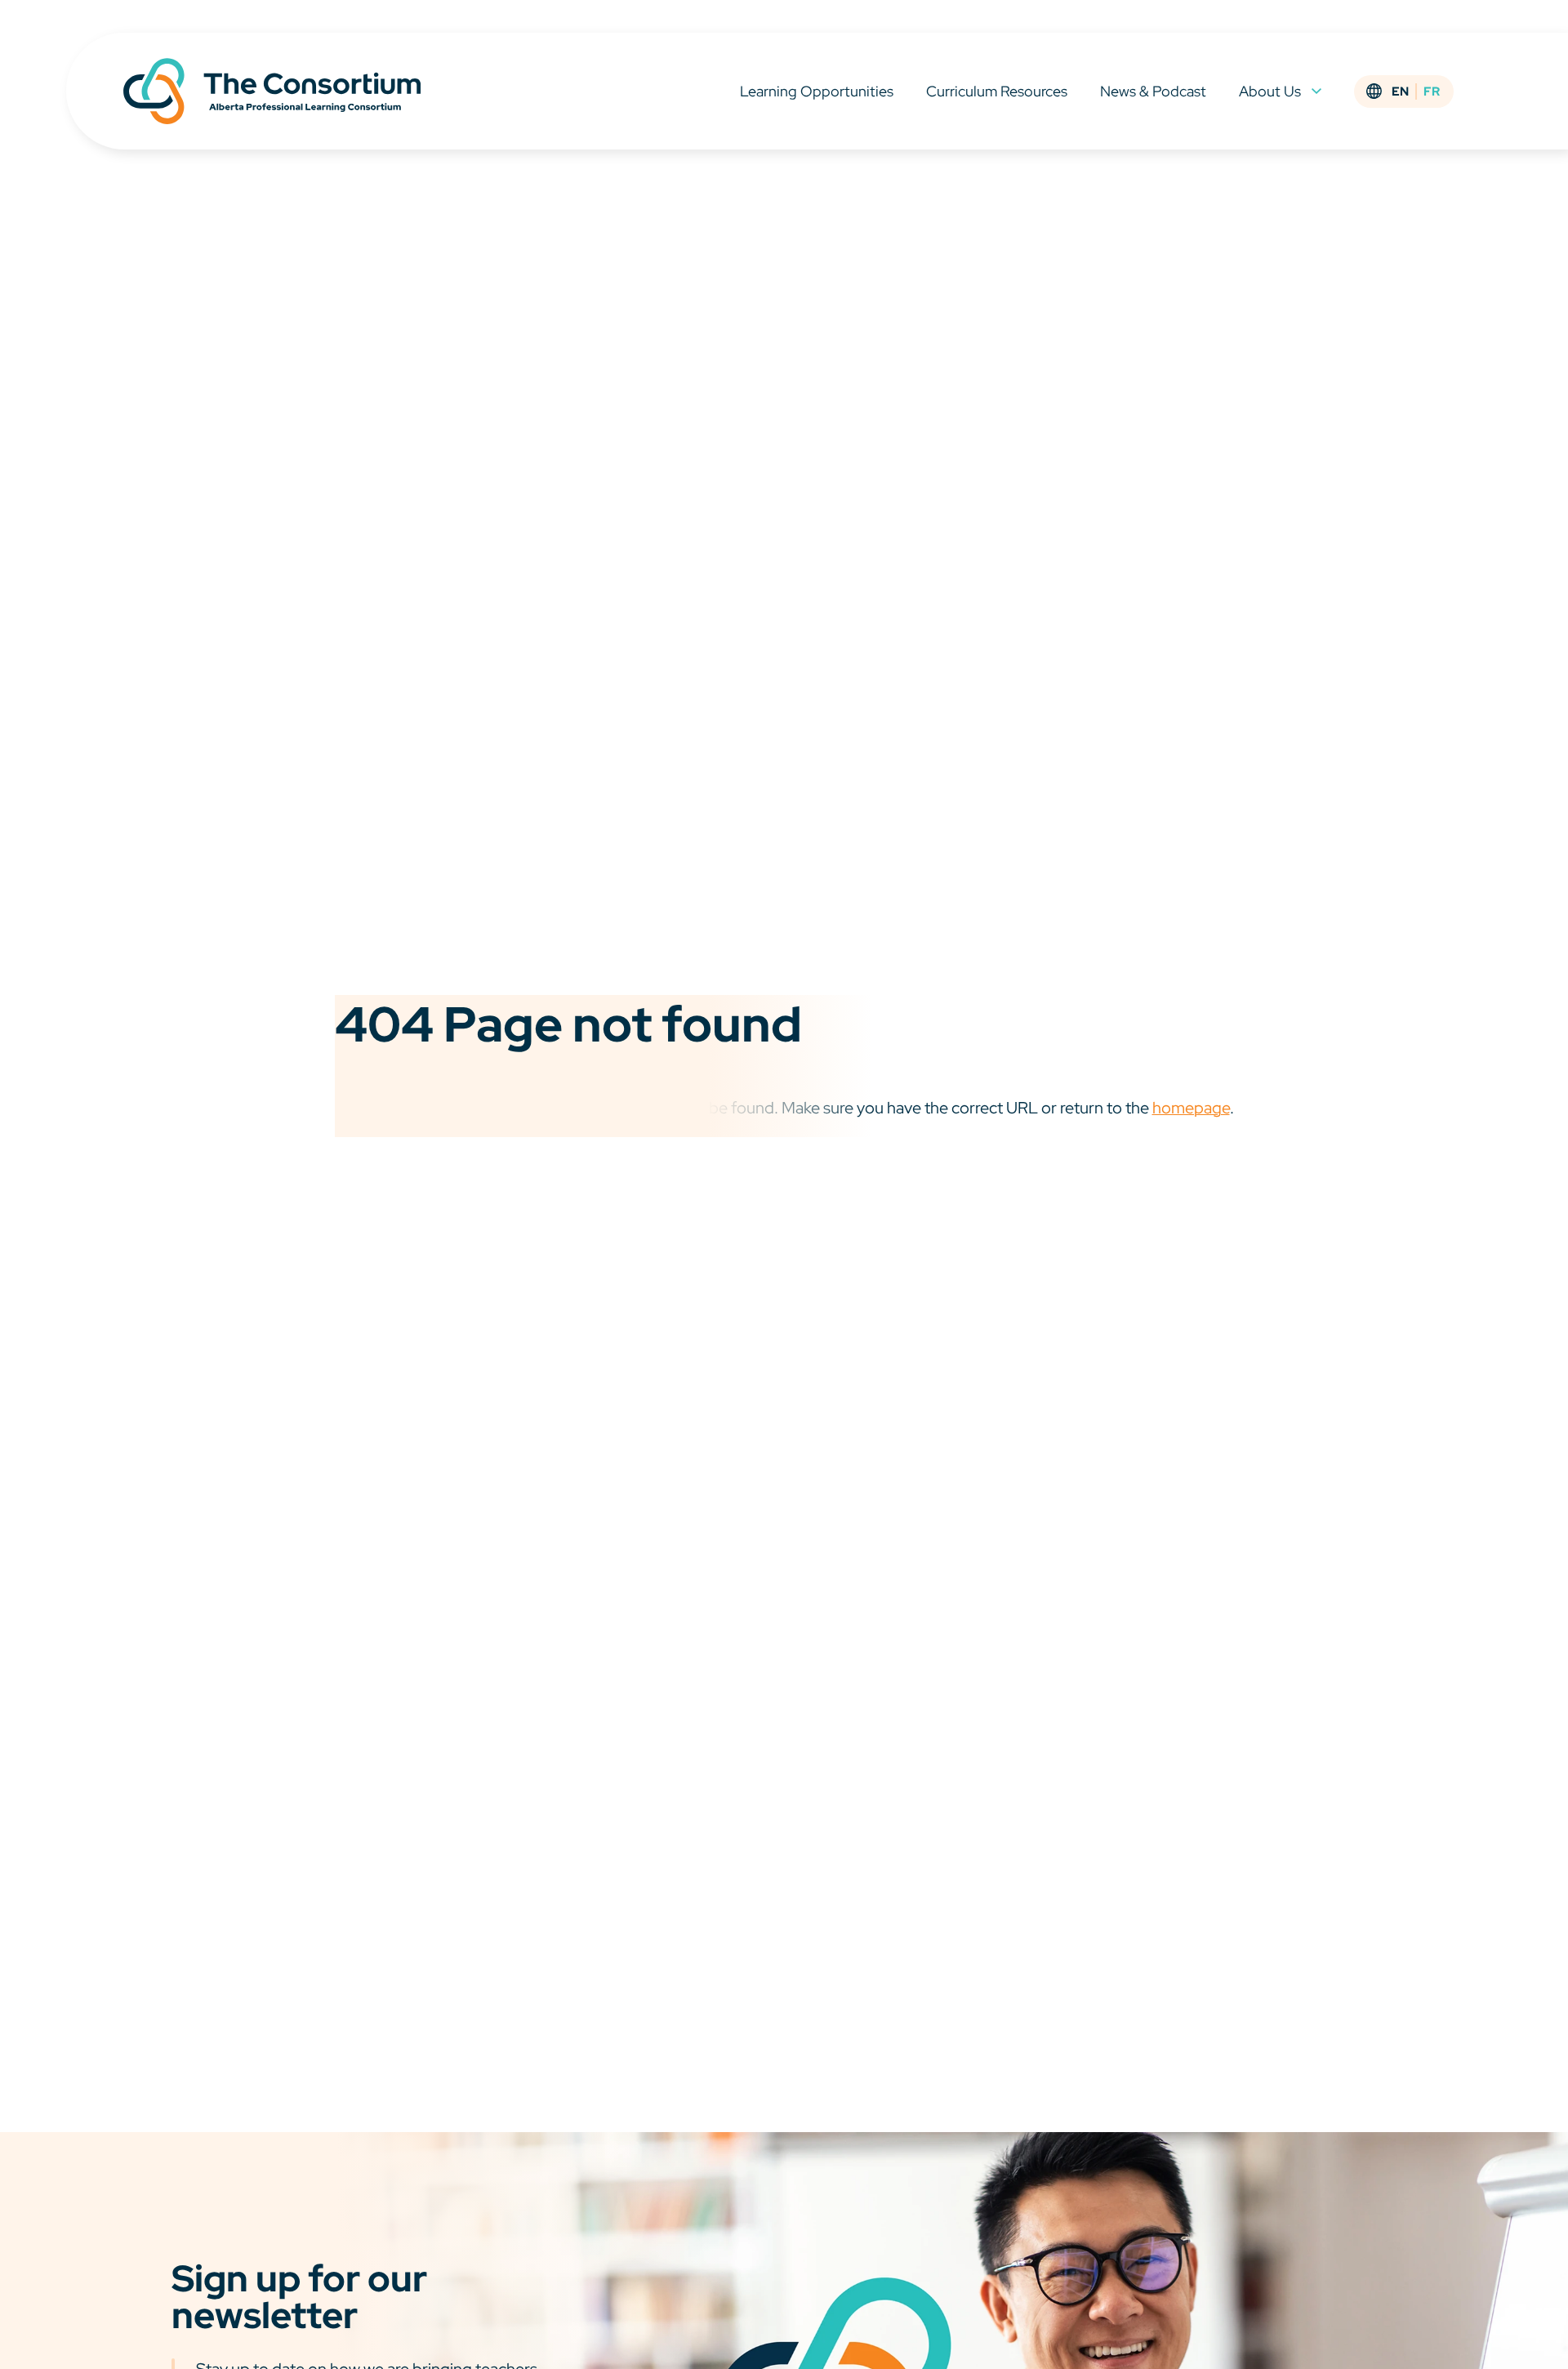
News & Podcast (1153, 91)
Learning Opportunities (817, 91)
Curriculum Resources (997, 91)
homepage (1191, 1108)
